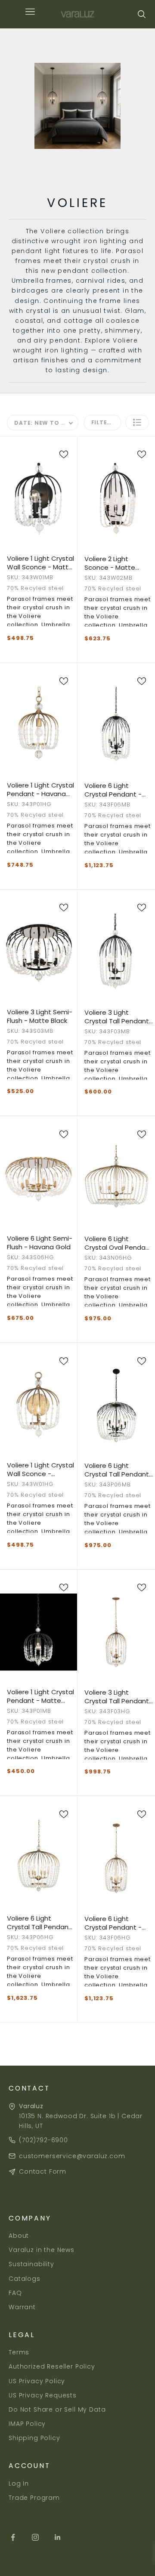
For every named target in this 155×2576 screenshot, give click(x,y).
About (19, 2236)
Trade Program (34, 2498)
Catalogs (25, 2279)
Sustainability (31, 2264)
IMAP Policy (27, 2424)
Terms (19, 2352)
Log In (19, 2483)
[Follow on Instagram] (35, 2537)
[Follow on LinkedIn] (58, 2537)
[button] (137, 422)
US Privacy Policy (37, 2381)
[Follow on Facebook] (13, 2537)
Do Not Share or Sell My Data (57, 2409)
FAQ (15, 2293)
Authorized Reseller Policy (52, 2366)
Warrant (22, 2307)
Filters (103, 422)
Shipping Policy (34, 2438)
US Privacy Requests (43, 2395)
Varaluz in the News (42, 2250)
